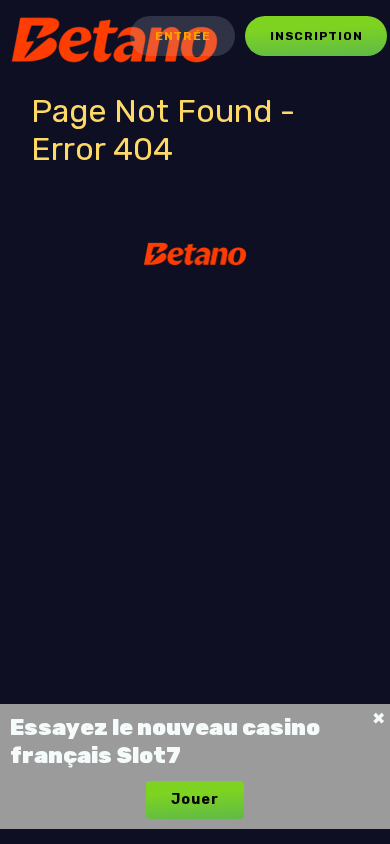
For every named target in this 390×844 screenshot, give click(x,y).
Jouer (194, 799)
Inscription (316, 36)
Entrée (182, 36)
